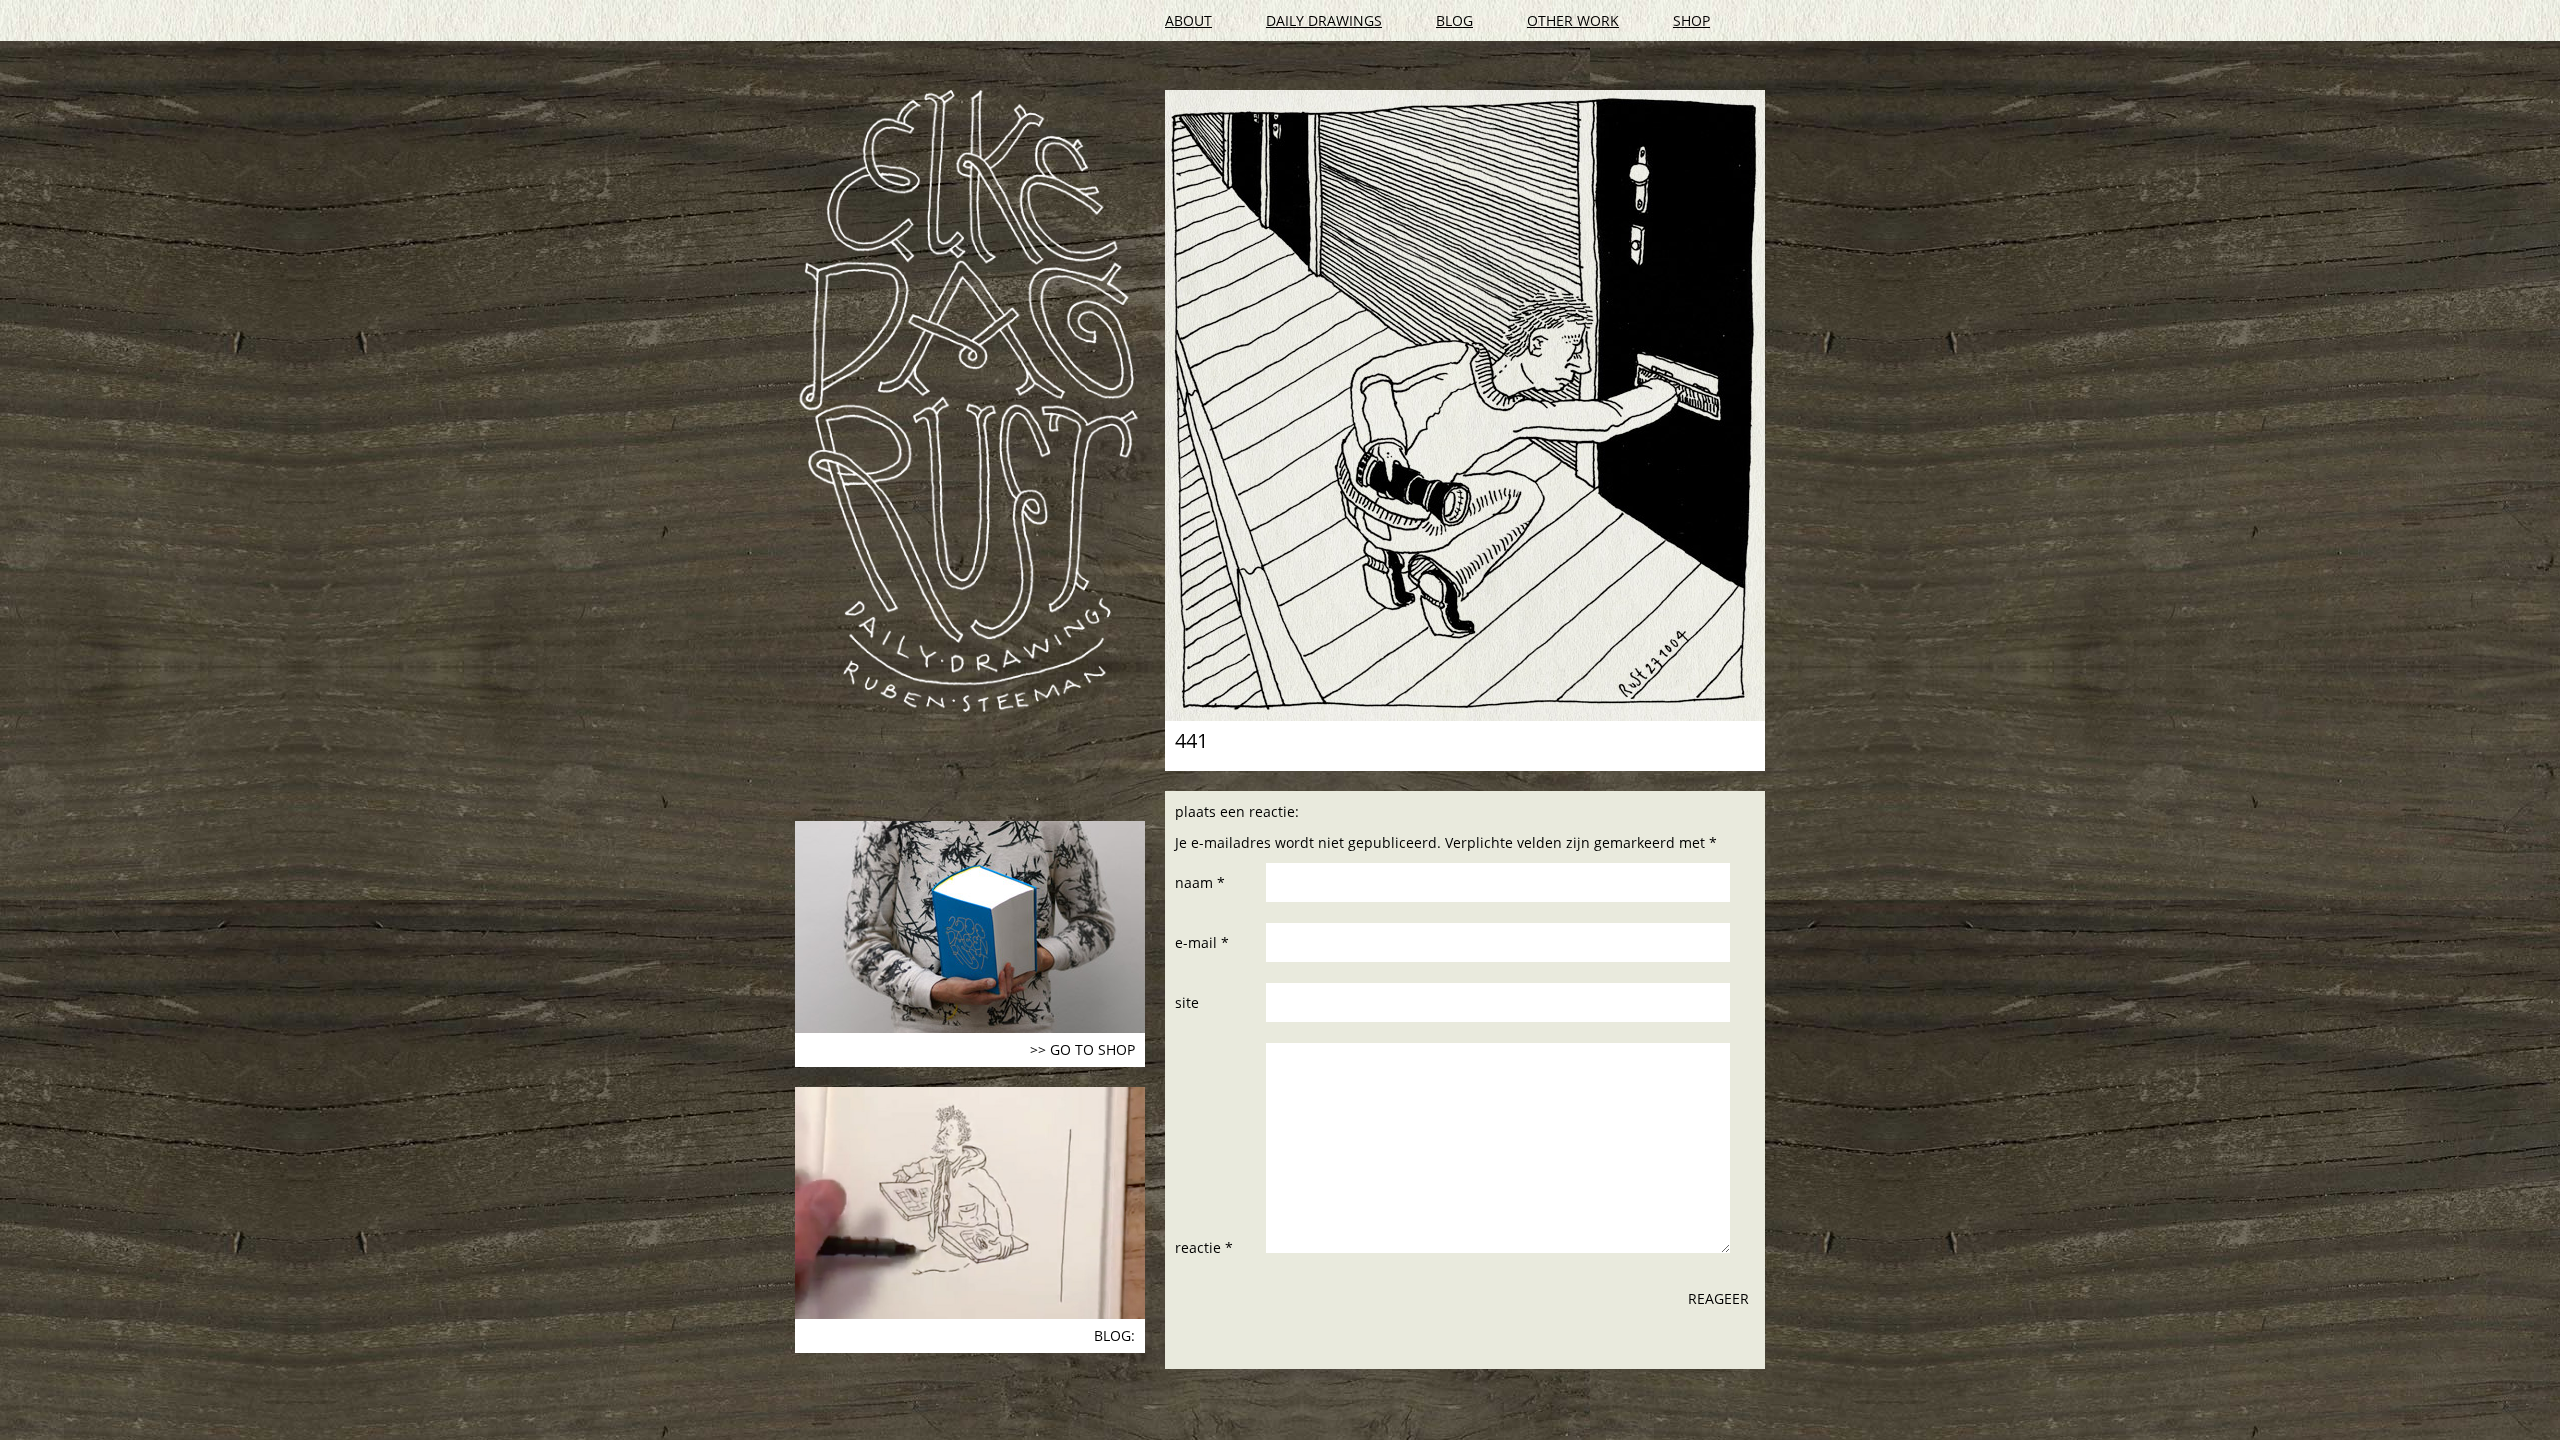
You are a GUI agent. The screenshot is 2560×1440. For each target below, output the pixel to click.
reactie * (1204, 1247)
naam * (1200, 882)
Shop (1691, 20)
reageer (1718, 1298)
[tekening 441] (1465, 405)
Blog (1454, 20)
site (1187, 1002)
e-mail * (1202, 942)
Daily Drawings (1324, 20)
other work (1573, 20)
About (1188, 20)
